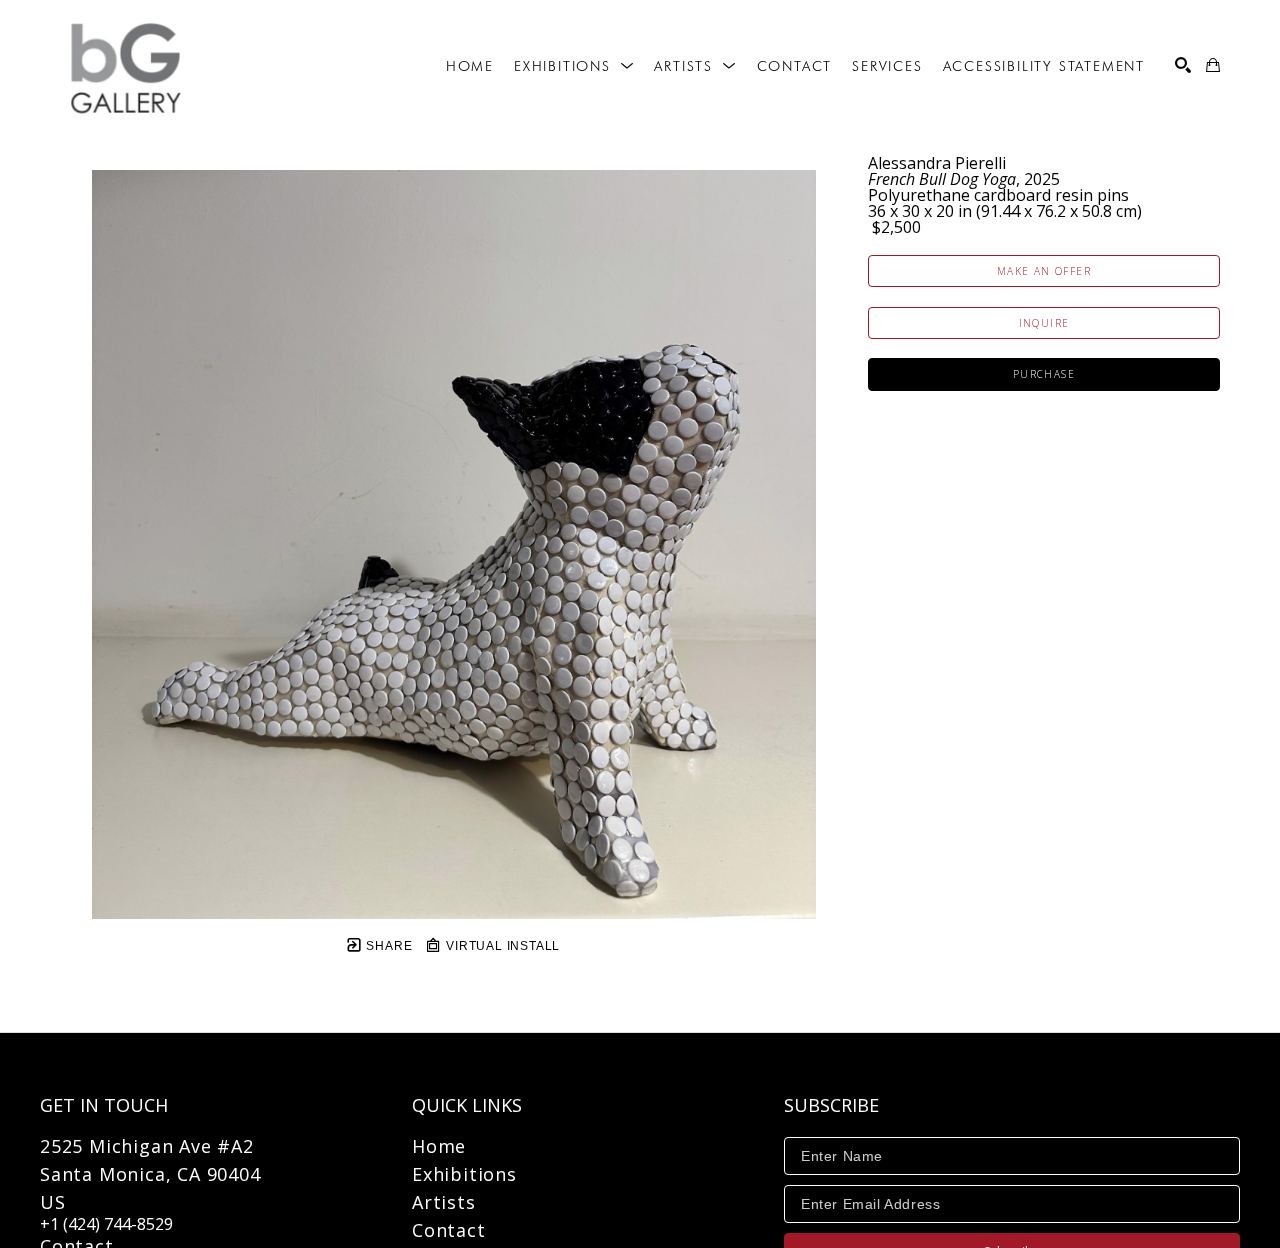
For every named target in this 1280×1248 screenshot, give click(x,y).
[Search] (1183, 65)
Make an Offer (1044, 271)
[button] (574, 66)
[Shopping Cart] (1213, 65)
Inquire (1044, 323)
